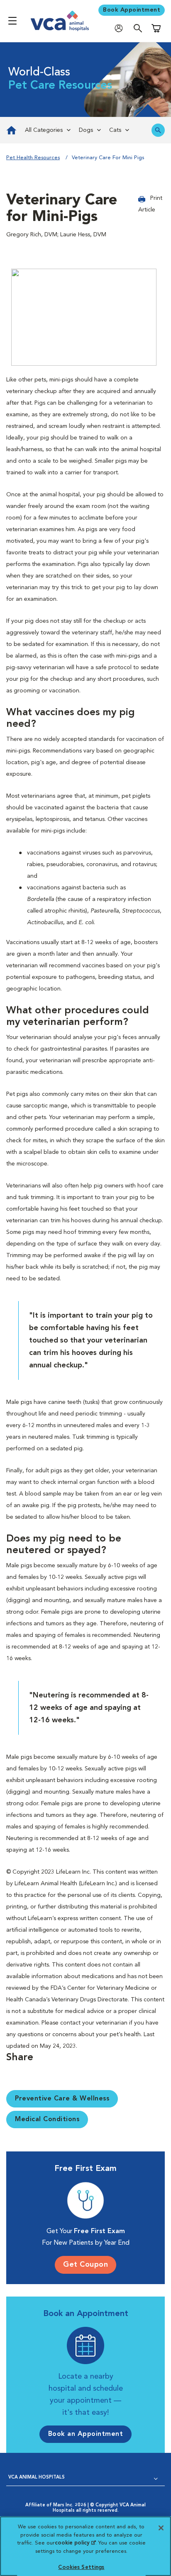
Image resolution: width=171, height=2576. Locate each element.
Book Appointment (132, 10)
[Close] (161, 2528)
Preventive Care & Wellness (62, 2099)
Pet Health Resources (33, 158)
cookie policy (75, 2543)
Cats (115, 130)
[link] (10, 130)
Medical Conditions (47, 2120)
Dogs (86, 130)
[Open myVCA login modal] (121, 28)
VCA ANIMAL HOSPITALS (37, 2478)
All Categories (44, 130)
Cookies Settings (81, 2568)
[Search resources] (158, 130)
